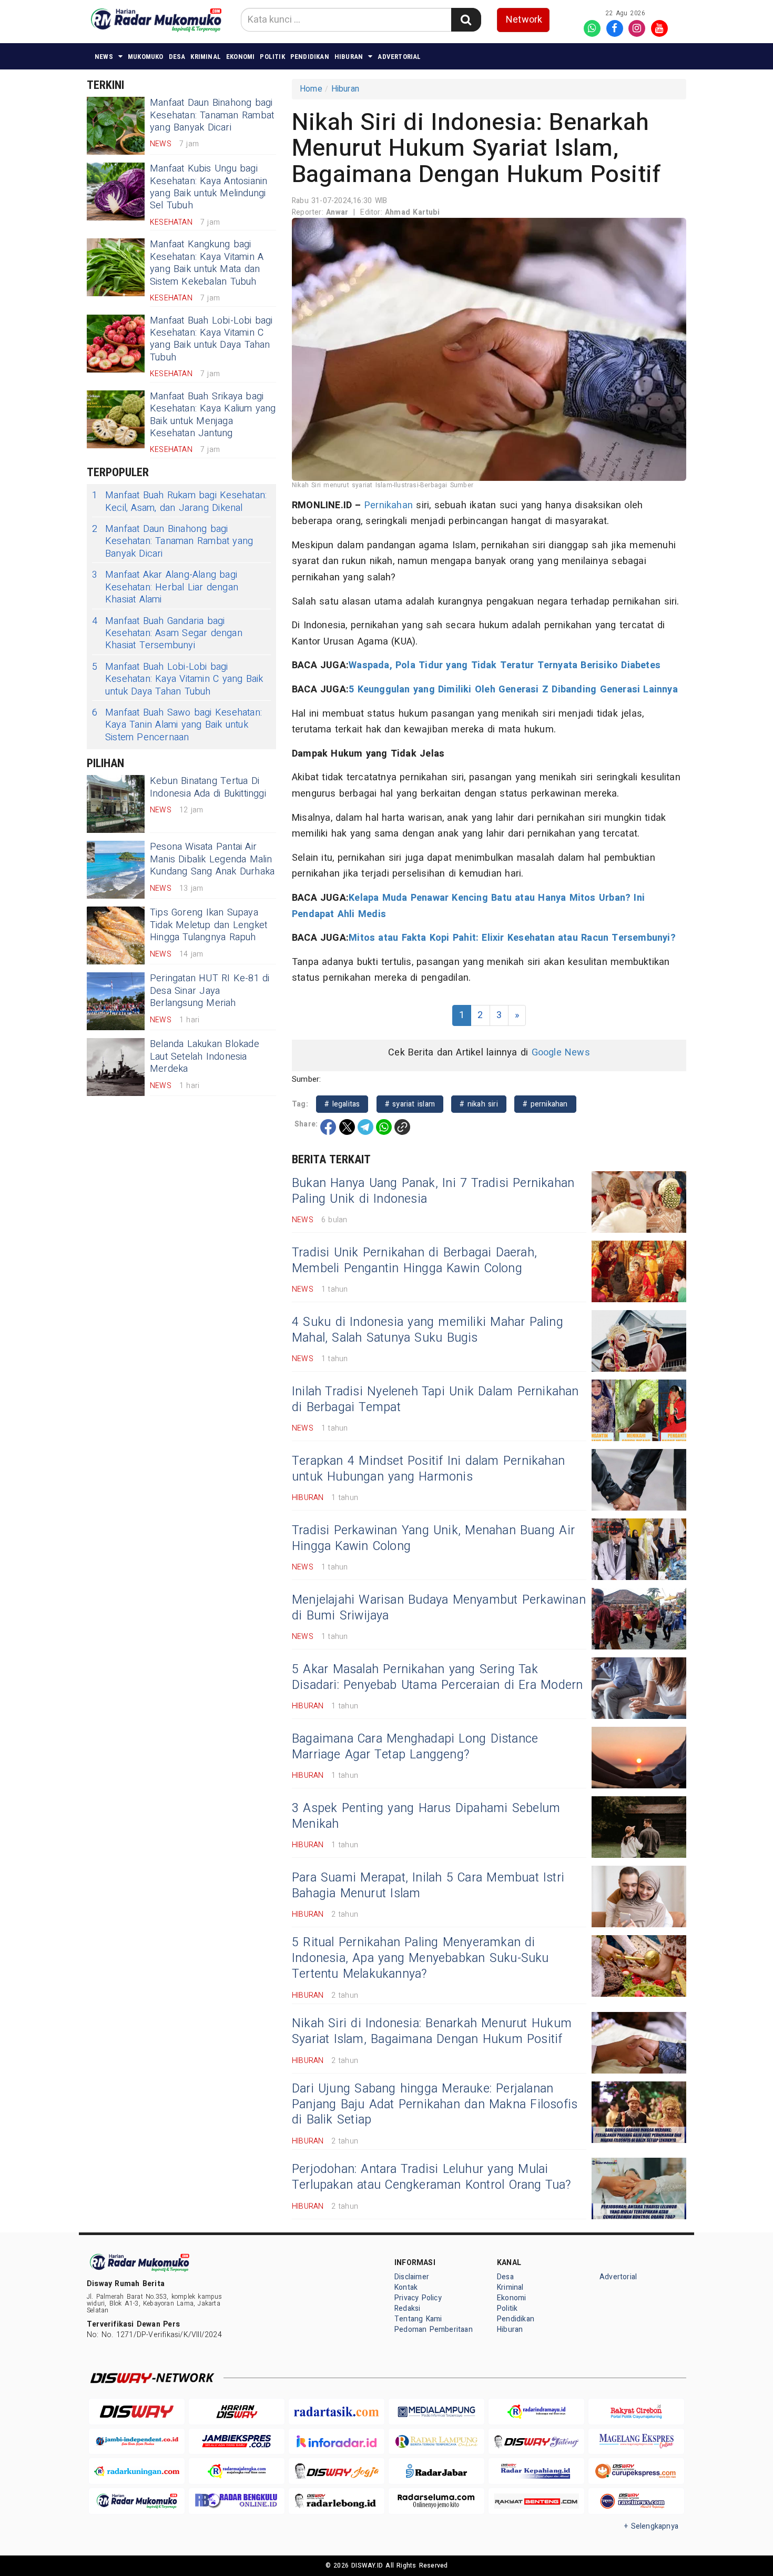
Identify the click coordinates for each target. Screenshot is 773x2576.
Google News (561, 1053)
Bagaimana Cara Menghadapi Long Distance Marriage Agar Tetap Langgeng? (415, 1747)
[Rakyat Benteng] (536, 2501)
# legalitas (342, 1104)
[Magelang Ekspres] (636, 2442)
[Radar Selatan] (636, 2501)
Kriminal (206, 57)
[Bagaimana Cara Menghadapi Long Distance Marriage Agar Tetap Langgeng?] (639, 1758)
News (104, 57)
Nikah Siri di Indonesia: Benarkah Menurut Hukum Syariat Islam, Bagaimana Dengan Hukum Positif (432, 2031)
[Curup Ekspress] (636, 2471)
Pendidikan (310, 57)
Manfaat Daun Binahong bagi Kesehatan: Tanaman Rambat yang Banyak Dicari (212, 115)
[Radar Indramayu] (536, 2412)
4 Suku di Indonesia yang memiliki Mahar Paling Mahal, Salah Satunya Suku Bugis (428, 1330)
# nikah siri (479, 1104)
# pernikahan (545, 1104)
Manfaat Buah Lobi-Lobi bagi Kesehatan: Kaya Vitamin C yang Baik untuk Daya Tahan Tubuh (211, 339)
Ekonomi (240, 57)
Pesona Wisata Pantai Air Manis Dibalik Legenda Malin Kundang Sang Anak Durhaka (212, 859)
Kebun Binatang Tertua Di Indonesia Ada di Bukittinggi (208, 787)
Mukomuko (146, 57)
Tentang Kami (418, 2319)
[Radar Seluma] (436, 2501)
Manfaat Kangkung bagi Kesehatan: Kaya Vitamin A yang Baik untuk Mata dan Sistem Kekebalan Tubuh (207, 263)
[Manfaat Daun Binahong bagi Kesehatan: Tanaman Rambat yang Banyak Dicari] (116, 126)
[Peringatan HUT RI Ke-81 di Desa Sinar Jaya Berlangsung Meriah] (116, 1001)
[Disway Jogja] (337, 2471)
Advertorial (399, 57)
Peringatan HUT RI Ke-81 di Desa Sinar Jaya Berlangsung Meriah (210, 991)
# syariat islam (410, 1104)
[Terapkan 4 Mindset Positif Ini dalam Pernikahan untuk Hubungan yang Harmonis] (639, 1480)
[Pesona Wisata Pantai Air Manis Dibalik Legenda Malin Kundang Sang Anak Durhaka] (116, 870)
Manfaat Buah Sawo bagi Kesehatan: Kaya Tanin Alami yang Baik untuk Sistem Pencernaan (177, 725)
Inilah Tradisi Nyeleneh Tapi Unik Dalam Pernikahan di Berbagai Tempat (435, 1400)
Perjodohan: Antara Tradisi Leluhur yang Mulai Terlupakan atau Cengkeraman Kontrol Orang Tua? (432, 2177)
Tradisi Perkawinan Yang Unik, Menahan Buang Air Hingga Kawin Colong (433, 1538)
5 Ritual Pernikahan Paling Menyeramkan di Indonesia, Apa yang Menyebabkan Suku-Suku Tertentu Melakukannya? (420, 1958)
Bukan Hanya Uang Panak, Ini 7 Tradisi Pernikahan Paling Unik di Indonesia (433, 1191)
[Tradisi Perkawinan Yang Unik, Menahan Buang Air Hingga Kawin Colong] (639, 1549)
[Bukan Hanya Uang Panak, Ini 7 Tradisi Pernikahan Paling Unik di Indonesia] (639, 1202)
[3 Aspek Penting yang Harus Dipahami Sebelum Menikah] (639, 1827)
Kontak (406, 2287)
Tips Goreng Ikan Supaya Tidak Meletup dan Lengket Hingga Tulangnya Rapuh (208, 925)
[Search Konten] (466, 20)
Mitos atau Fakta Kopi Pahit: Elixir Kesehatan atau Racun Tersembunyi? (514, 938)
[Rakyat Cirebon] (636, 2412)
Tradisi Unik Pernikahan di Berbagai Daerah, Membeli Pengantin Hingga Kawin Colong (414, 1261)
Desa (177, 57)
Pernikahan (389, 505)
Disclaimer (412, 2277)
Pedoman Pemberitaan (434, 2330)
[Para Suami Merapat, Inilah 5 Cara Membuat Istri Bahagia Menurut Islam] (639, 1896)
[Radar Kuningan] (137, 2471)
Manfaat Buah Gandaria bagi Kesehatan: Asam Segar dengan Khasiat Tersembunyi (167, 633)
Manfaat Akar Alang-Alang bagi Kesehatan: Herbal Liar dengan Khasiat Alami (165, 587)
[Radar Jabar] (436, 2471)
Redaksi (407, 2308)
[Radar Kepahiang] (536, 2471)
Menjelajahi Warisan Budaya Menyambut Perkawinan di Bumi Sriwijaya (439, 1608)
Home (311, 89)
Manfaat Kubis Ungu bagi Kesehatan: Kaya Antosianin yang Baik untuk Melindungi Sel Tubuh (208, 187)
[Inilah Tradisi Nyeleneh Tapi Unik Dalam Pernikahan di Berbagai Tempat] (639, 1410)
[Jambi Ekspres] (237, 2442)
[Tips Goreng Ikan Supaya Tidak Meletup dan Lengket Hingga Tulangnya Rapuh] (116, 935)
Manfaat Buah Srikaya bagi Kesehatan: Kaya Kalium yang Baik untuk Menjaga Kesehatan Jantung (213, 415)
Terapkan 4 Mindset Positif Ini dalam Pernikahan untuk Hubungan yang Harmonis (428, 1469)
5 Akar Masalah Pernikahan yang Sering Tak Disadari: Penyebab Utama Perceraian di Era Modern (437, 1677)
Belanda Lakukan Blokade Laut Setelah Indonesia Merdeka (205, 1056)
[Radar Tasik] (337, 2412)
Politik (272, 57)
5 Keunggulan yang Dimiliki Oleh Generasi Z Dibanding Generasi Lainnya (513, 690)
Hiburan (349, 57)
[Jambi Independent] (137, 2442)
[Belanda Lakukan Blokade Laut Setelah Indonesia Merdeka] (116, 1067)
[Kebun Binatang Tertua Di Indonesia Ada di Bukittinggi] (116, 804)
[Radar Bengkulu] (237, 2501)
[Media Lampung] (436, 2412)
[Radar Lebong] (337, 2501)
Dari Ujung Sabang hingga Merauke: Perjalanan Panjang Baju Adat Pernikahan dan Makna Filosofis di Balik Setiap (435, 2105)
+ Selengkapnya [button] (651, 2526)
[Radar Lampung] (436, 2442)
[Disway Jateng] (536, 2442)
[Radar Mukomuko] (137, 2501)
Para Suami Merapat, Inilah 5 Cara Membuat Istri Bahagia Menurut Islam (428, 1886)
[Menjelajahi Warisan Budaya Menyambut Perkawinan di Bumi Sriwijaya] (639, 1619)
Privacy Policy (418, 2298)
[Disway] (137, 2412)
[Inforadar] (337, 2442)
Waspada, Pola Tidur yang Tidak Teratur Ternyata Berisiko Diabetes (505, 665)
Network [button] (524, 20)
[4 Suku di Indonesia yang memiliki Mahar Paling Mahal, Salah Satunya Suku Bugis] (639, 1341)
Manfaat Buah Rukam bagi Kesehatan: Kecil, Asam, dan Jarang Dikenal (179, 502)
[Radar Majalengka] (237, 2471)
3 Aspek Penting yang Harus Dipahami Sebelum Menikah (426, 1816)
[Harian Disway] (237, 2412)
